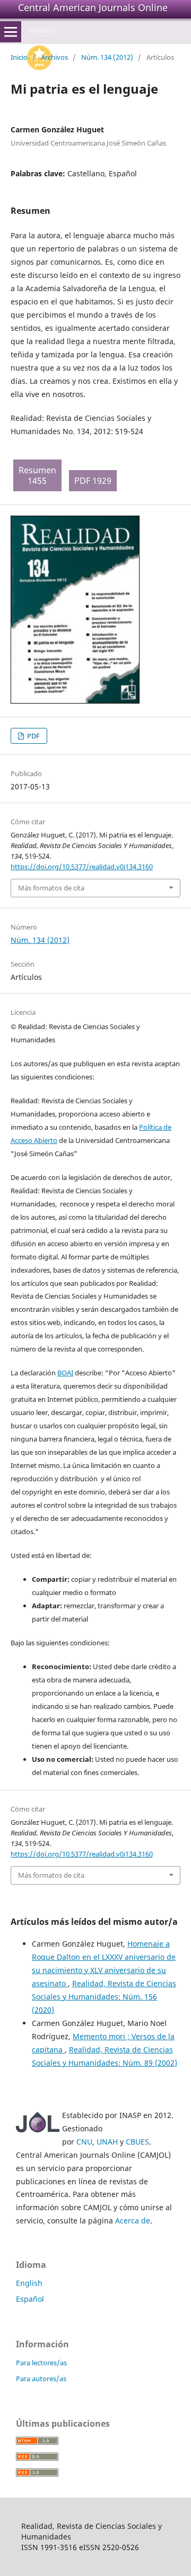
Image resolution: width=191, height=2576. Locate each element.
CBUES (137, 2142)
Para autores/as (41, 2379)
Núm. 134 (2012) (107, 57)
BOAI (65, 1373)
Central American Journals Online (93, 7)
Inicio (19, 57)
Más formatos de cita (51, 888)
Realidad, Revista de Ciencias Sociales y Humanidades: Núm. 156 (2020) (104, 1997)
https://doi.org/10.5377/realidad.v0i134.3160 (82, 867)
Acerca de (133, 2221)
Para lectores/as (41, 2363)
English (29, 2283)
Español (30, 2299)
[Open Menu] (11, 32)
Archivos (54, 57)
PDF (33, 736)
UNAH (107, 2142)
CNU (84, 2142)
